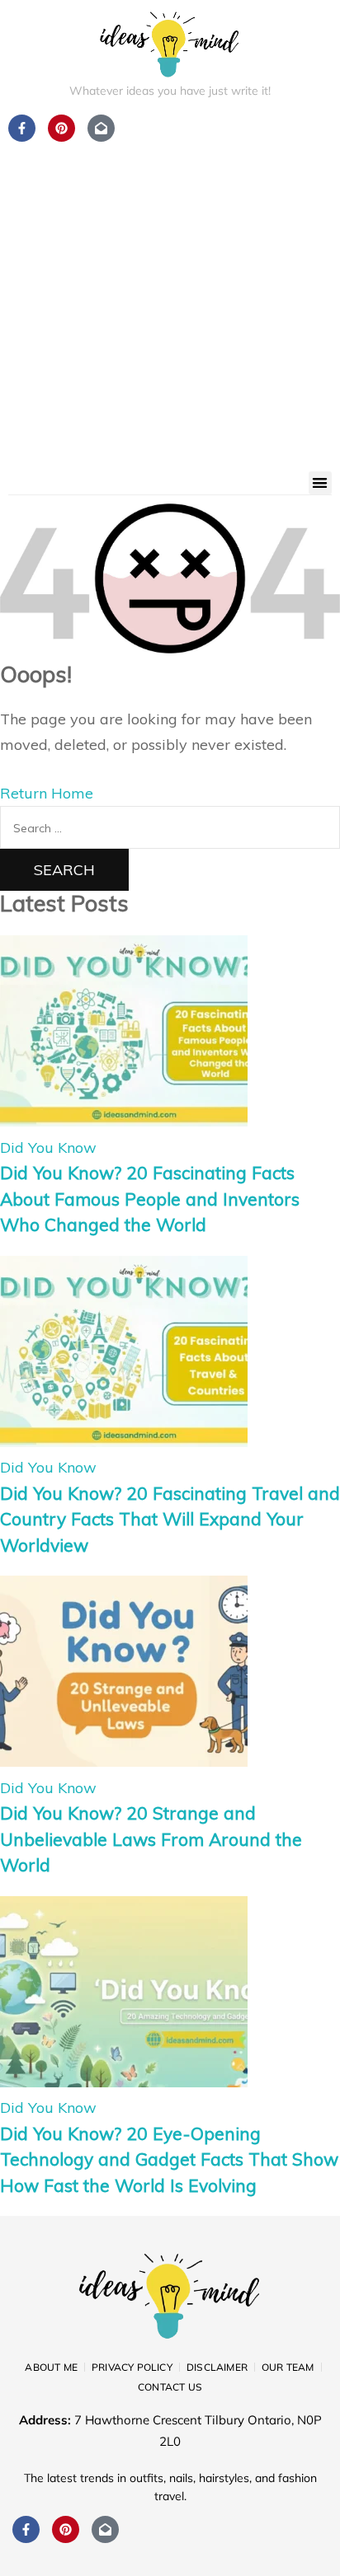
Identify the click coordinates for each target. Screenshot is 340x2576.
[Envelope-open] (105, 2529)
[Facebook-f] (26, 2529)
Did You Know (48, 1147)
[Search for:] (170, 827)
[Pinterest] (66, 2529)
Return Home (47, 793)
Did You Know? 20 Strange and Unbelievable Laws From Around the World (151, 1839)
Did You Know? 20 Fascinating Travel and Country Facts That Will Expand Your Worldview (170, 1519)
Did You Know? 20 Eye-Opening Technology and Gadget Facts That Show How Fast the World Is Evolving (169, 2159)
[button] (321, 483)
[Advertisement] (170, 293)
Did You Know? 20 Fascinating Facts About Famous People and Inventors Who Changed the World (150, 1199)
